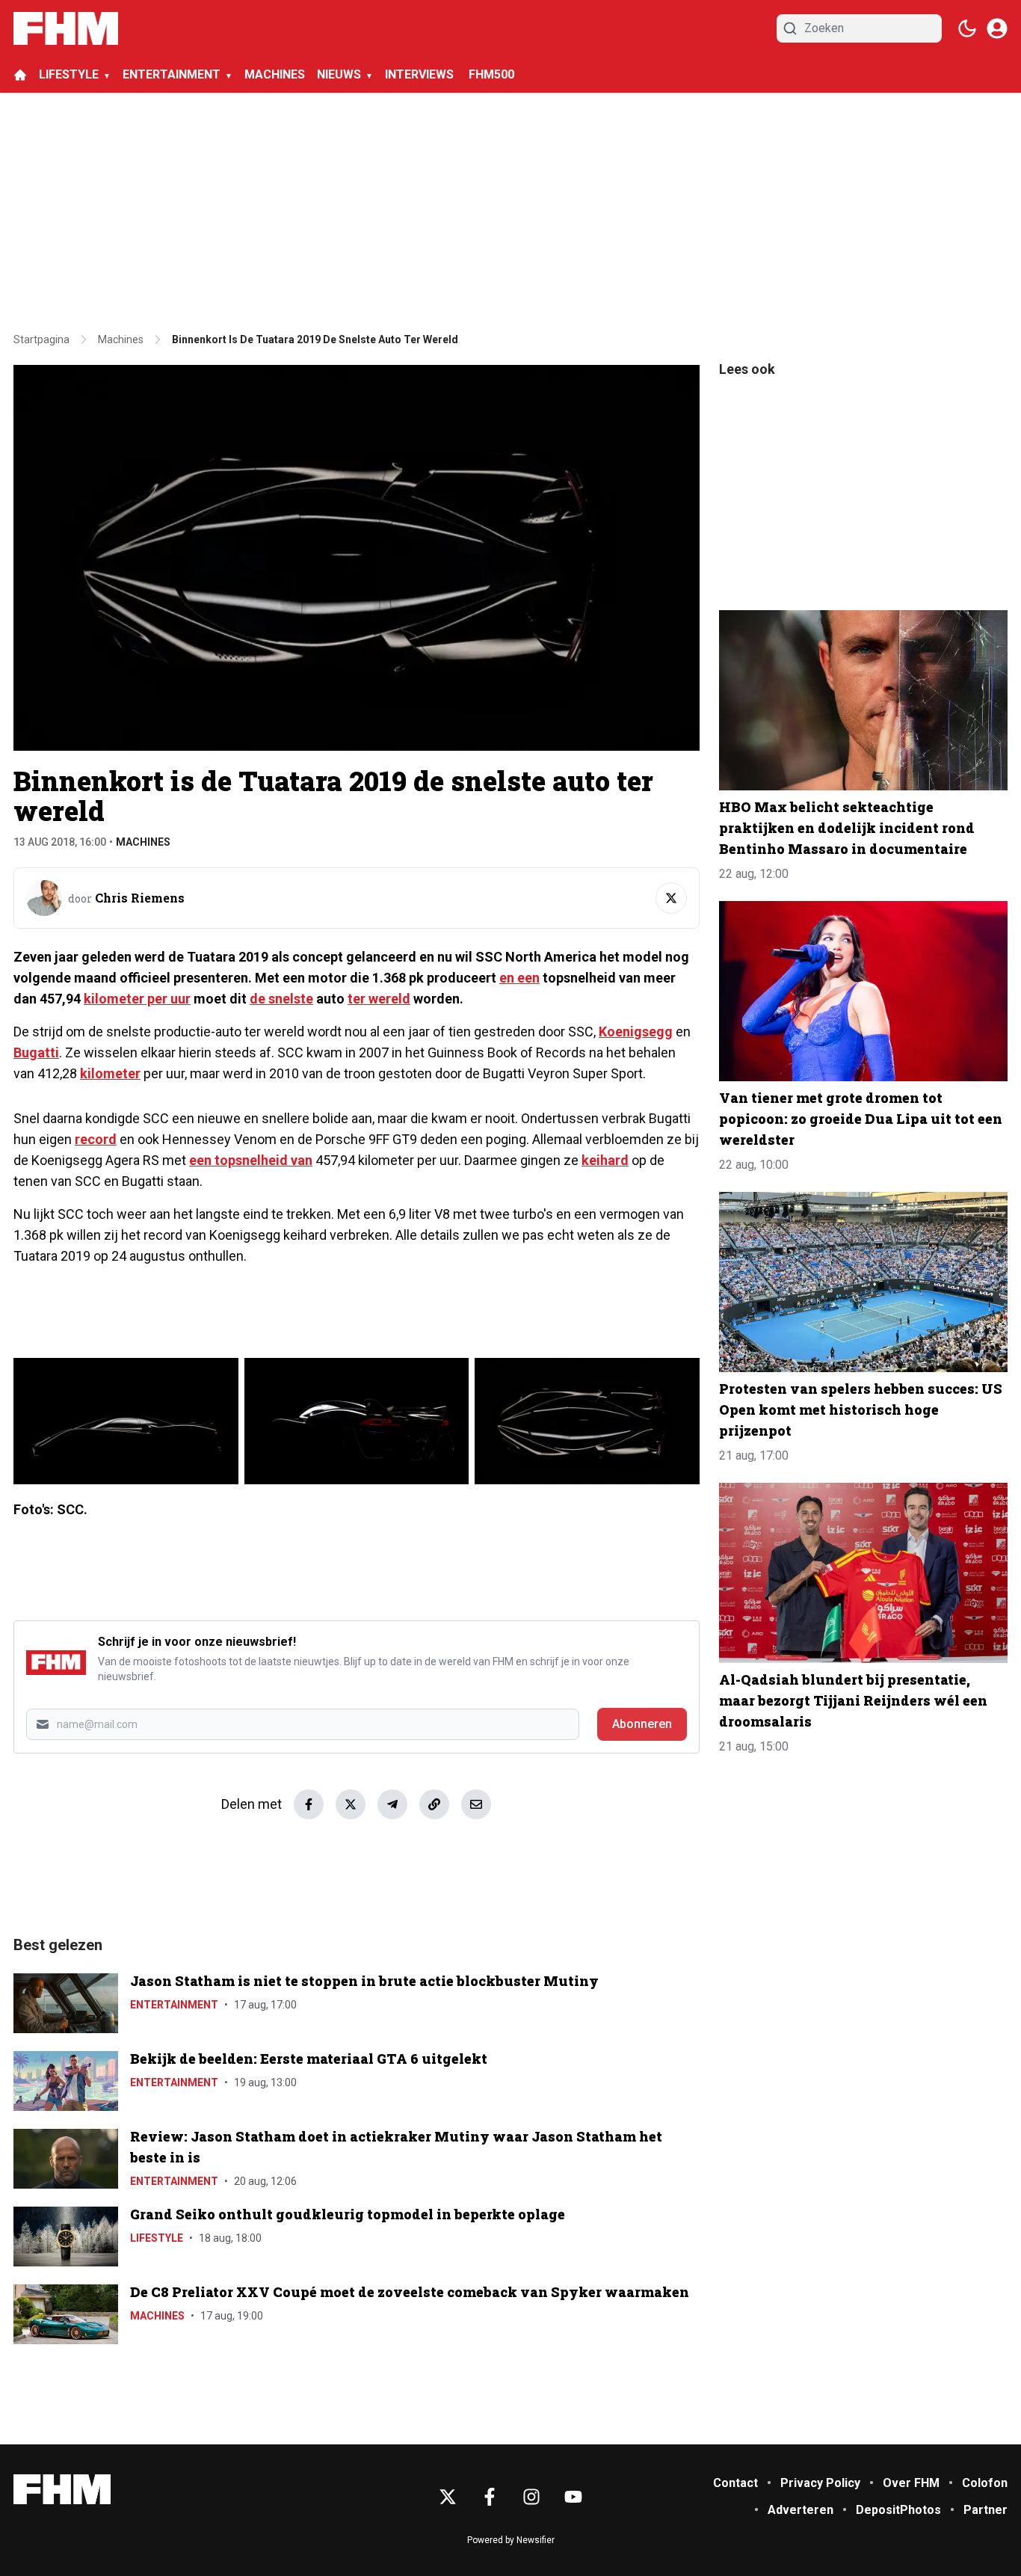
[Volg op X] (671, 898)
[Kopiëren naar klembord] (434, 1804)
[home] (20, 75)
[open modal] (997, 28)
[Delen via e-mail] (476, 1804)
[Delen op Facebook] (309, 1804)
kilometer (110, 1073)
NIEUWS (339, 74)
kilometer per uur (137, 999)
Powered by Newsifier (511, 2540)
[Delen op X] (351, 1804)
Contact (735, 2483)
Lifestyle (157, 2238)
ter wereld (379, 999)
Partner (985, 2510)
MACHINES (275, 74)
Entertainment (174, 2005)
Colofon (985, 2483)
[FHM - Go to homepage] (62, 2490)
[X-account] (448, 2497)
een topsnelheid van (251, 1160)
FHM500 (491, 74)
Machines (143, 842)
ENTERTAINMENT (172, 74)
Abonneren (642, 1724)
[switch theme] (967, 28)
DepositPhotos (898, 2510)
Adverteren (801, 2510)
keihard (605, 1160)
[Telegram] (392, 1804)
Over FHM (911, 2483)
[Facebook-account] (490, 2497)
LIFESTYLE (69, 74)
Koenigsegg (636, 1032)
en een (519, 978)
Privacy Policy (820, 2483)
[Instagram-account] (531, 2497)
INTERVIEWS (421, 74)
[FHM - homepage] (66, 28)
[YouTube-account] (573, 2497)
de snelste (281, 999)
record (96, 1139)
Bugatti (36, 1052)
